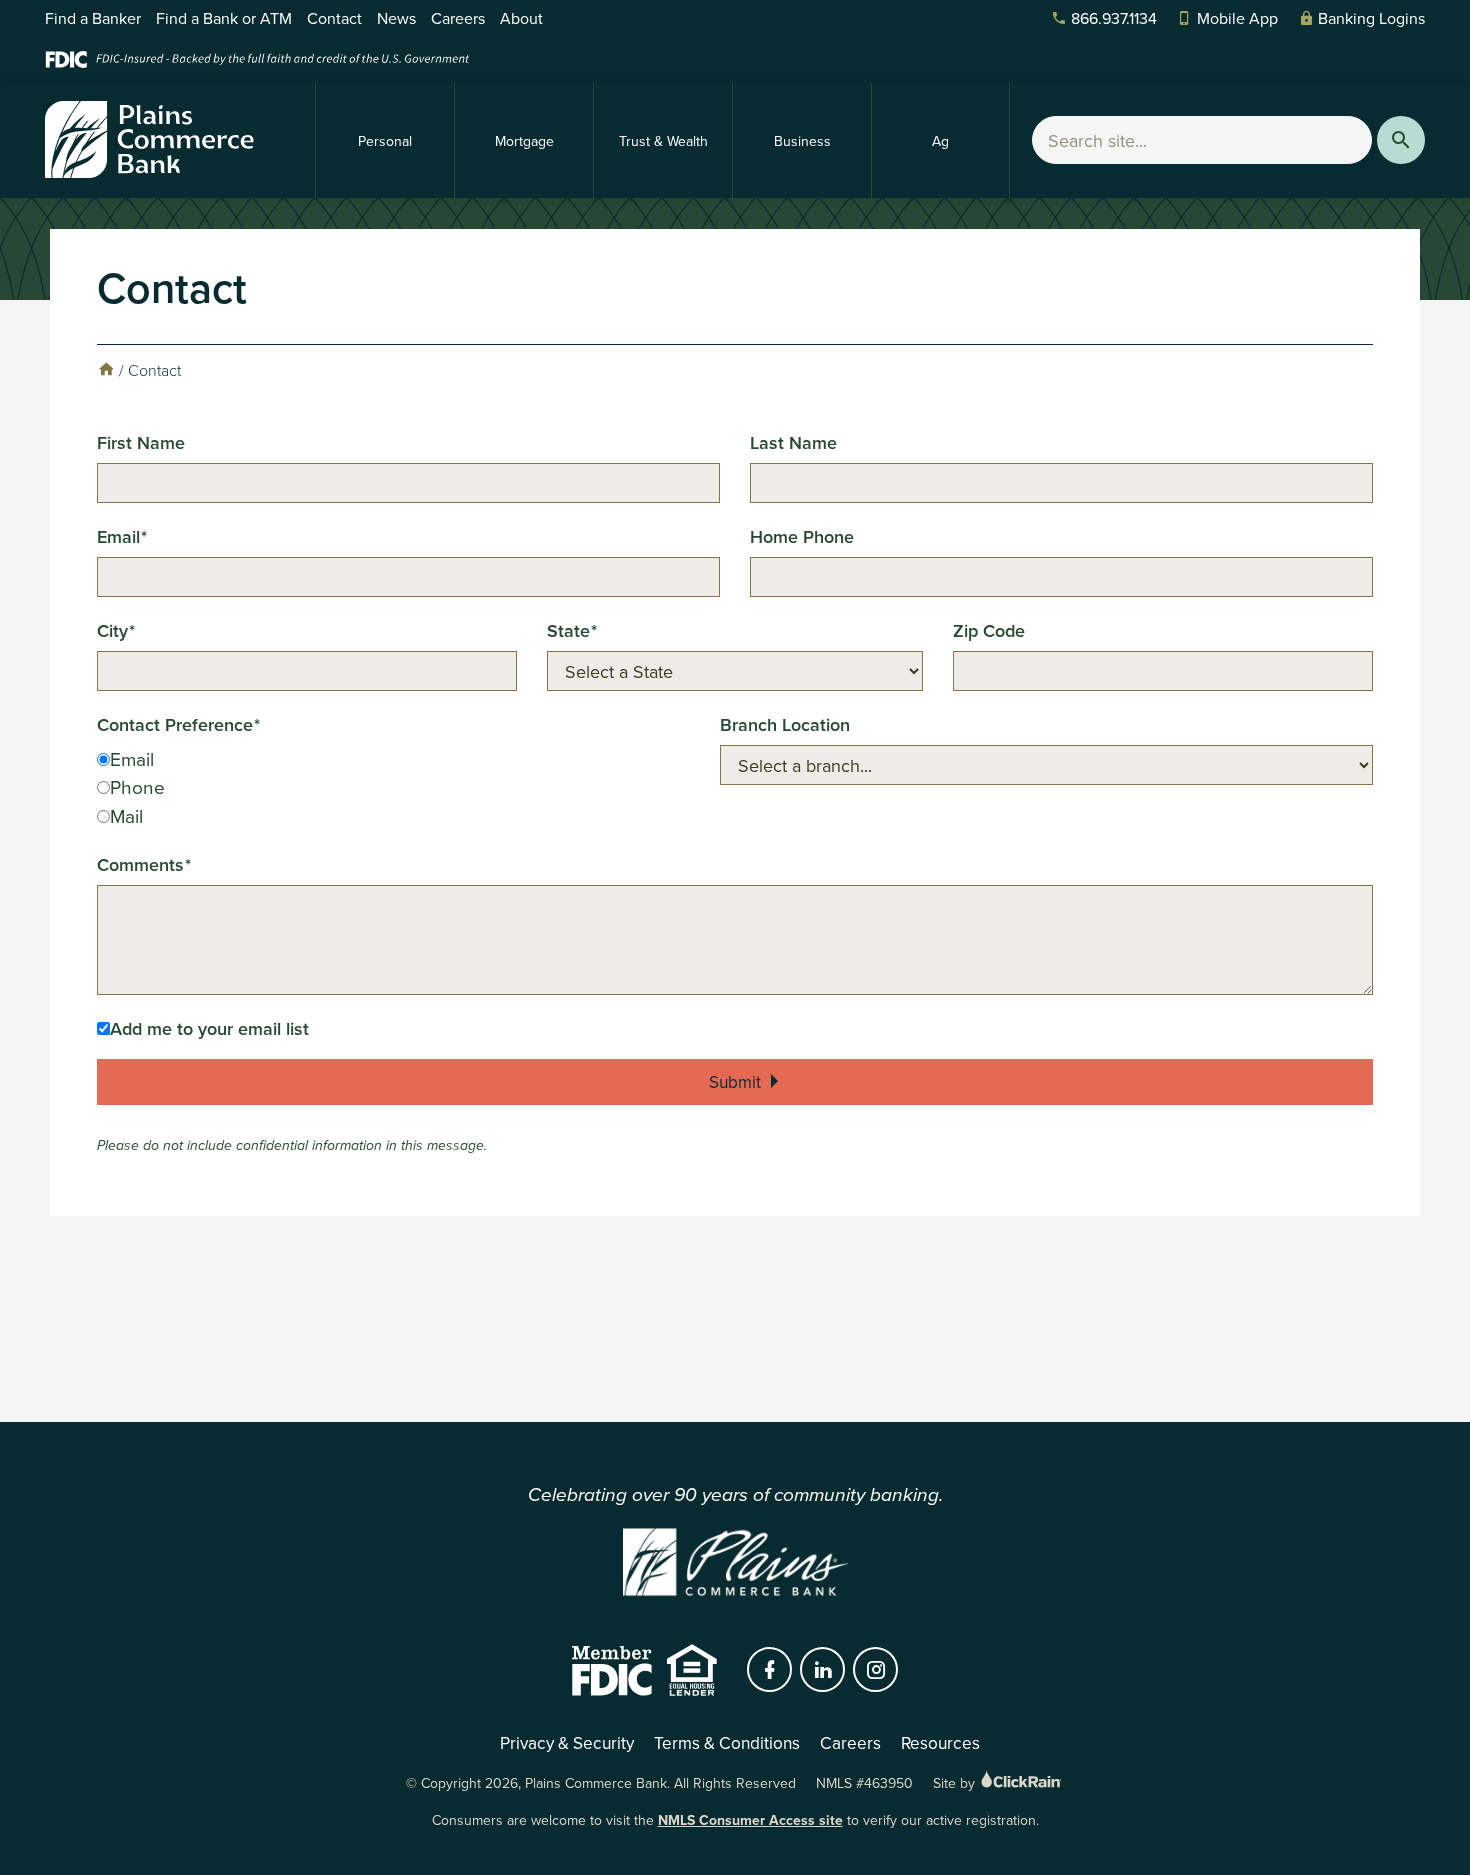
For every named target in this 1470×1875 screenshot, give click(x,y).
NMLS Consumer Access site (750, 1820)
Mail (126, 815)
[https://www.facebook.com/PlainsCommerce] (770, 1670)
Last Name (793, 442)
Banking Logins (1371, 18)
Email (118, 536)
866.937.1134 (1114, 18)
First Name (141, 442)
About (521, 18)
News (396, 18)
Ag (940, 141)
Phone (137, 786)
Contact (334, 18)
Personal (385, 141)
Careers (458, 18)
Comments (140, 864)
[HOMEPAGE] (106, 370)
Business (802, 141)
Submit (735, 1081)
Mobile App (1237, 18)
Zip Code (989, 630)
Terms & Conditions (727, 1742)
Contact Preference (175, 724)
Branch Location (785, 724)
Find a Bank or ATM (224, 18)
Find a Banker (93, 18)
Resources (940, 1742)
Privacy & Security (567, 1742)
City (112, 630)
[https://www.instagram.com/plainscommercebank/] (876, 1670)
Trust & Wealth (663, 141)
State (568, 630)
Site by (956, 1783)
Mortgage (524, 141)
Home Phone (802, 536)
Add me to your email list (209, 1028)
